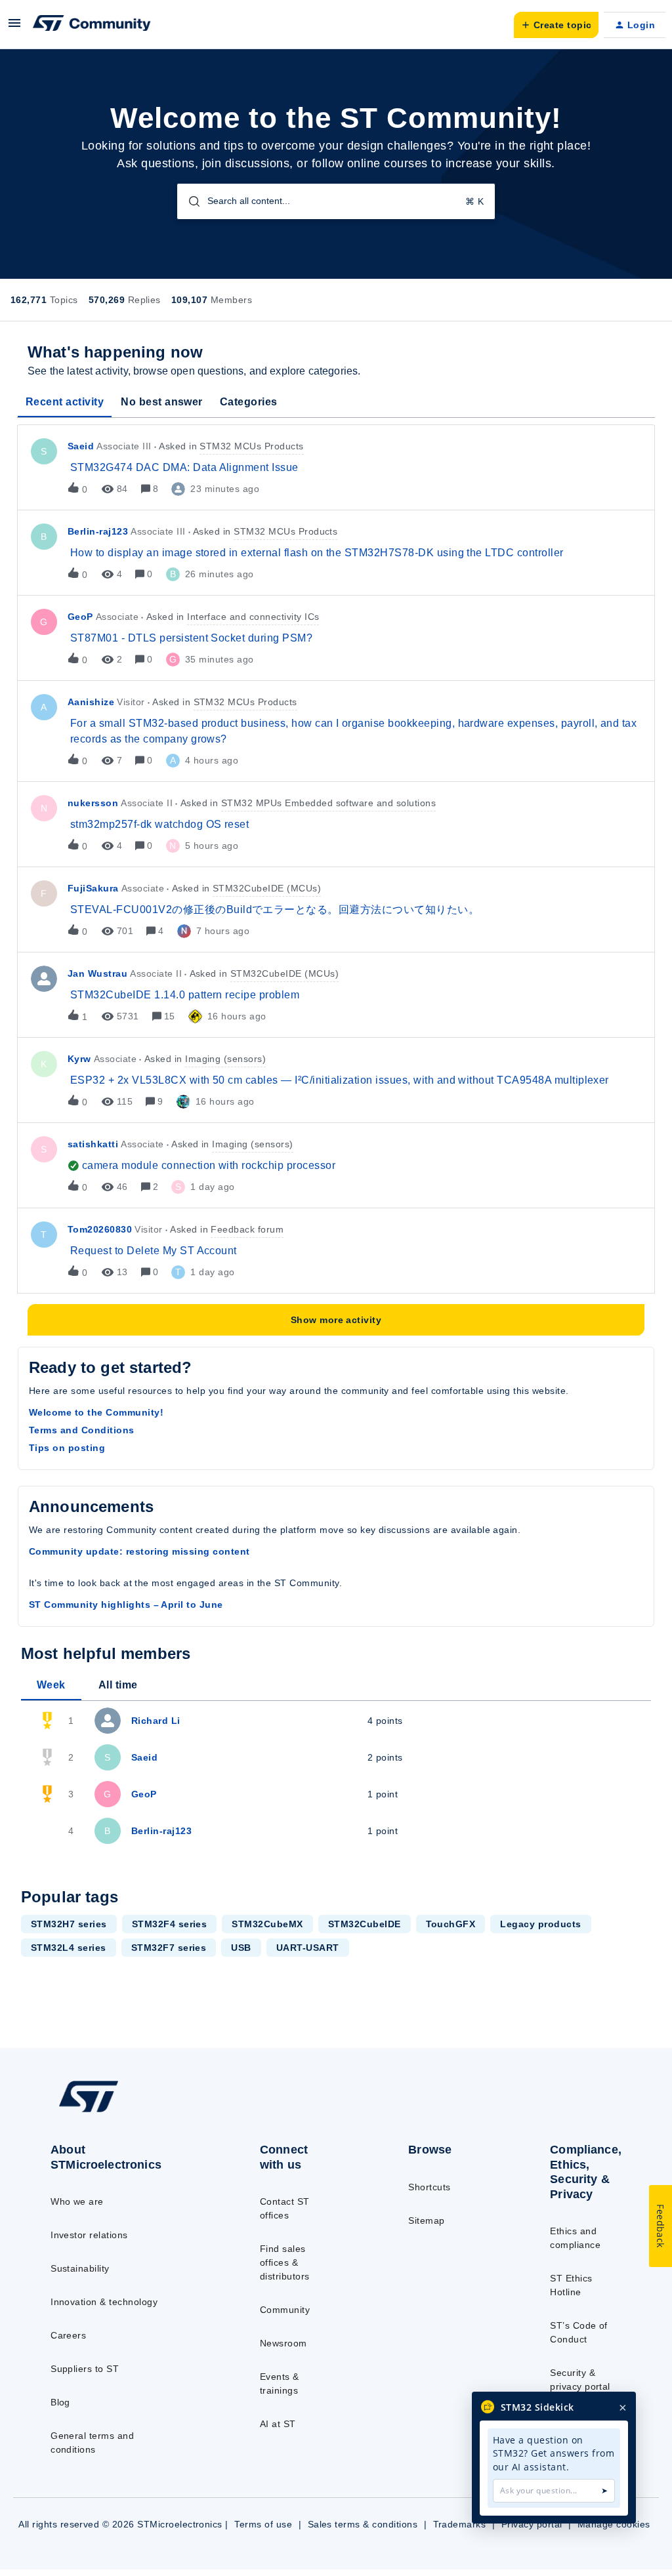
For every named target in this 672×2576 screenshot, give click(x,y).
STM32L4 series (69, 1948)
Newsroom (283, 2343)
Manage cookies (614, 2524)
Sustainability (80, 2268)
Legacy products (540, 1924)
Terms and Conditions (82, 1430)
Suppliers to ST (85, 2369)
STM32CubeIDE (365, 1924)
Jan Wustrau (97, 973)
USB (241, 1948)
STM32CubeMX (267, 1924)
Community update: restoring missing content (139, 1551)
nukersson (93, 803)
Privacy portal (532, 2524)
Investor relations (89, 2235)
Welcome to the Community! (96, 1412)
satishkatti (93, 1144)
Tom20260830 (100, 1229)
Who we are (77, 2201)
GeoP (80, 617)
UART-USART (308, 1948)
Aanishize (91, 702)
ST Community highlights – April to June (126, 1605)
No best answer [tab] (162, 402)
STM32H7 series (69, 1924)
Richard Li (156, 1721)
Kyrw (79, 1059)
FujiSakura (93, 888)
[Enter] (189, 201)
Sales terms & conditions (363, 2524)
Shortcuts (429, 2187)
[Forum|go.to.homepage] (92, 25)
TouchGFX (451, 1924)
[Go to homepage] (118, 2112)
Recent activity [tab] (65, 402)
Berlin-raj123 (98, 531)
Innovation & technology (104, 2302)
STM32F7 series (169, 1948)
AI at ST (278, 2424)
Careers (68, 2335)
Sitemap (426, 2220)
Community (285, 2310)
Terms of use (263, 2524)
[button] (14, 28)
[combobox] (336, 201)
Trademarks (460, 2524)
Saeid (81, 446)
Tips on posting (67, 1448)
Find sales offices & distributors (285, 2262)
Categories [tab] (249, 402)
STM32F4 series (170, 1924)
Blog (60, 2402)
